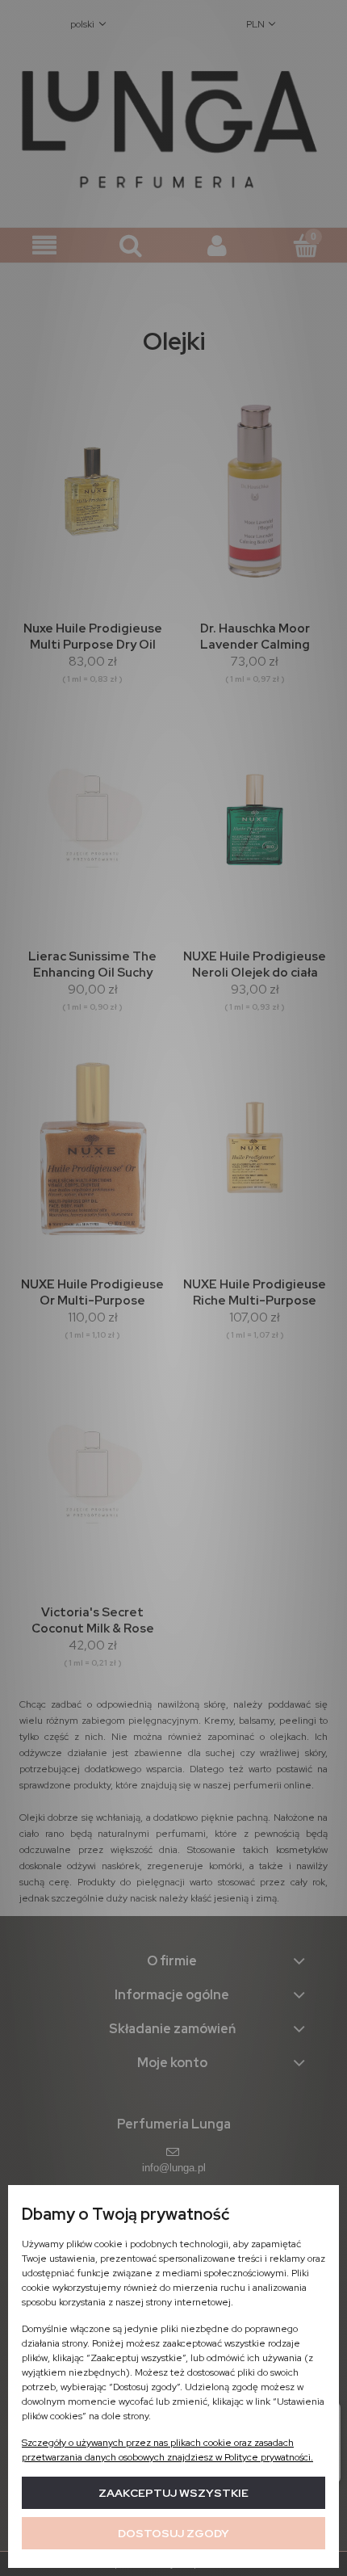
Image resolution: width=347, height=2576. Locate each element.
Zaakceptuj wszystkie (173, 2493)
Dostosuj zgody (173, 2533)
